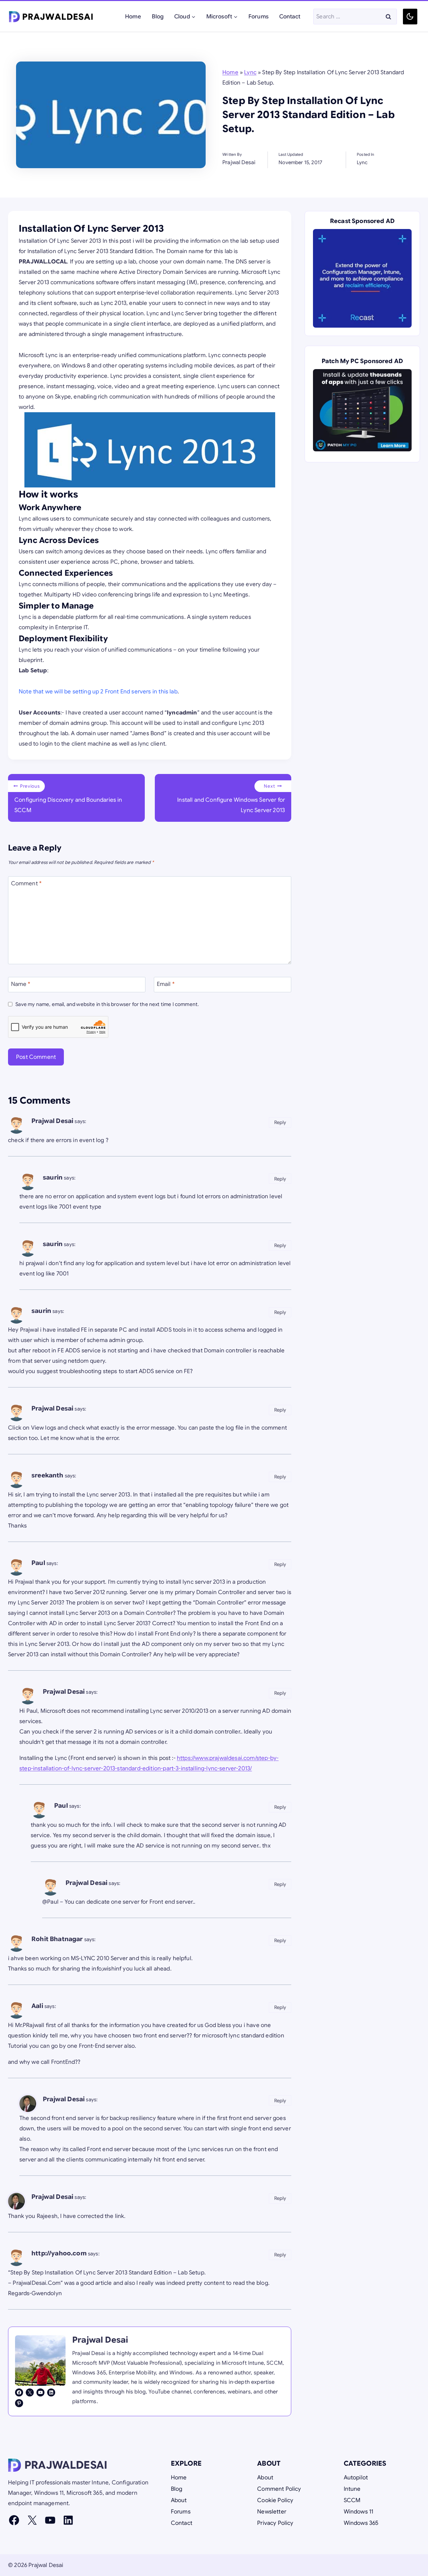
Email (166, 984)
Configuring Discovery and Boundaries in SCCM (68, 799)
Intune (352, 2489)
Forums (258, 17)
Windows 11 (359, 2512)
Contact (290, 17)
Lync (250, 72)
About (179, 2500)
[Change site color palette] (410, 17)
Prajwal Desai (52, 1121)
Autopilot (356, 2478)
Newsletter (272, 2512)
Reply (280, 1122)
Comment (26, 883)
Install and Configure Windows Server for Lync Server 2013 (231, 799)
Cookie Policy (275, 2500)
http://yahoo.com (59, 2253)
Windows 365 (361, 2523)
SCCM (352, 2500)
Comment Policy (279, 2489)
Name (21, 984)
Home (133, 17)
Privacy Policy (275, 2523)
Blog (158, 17)
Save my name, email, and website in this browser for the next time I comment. (107, 1004)
